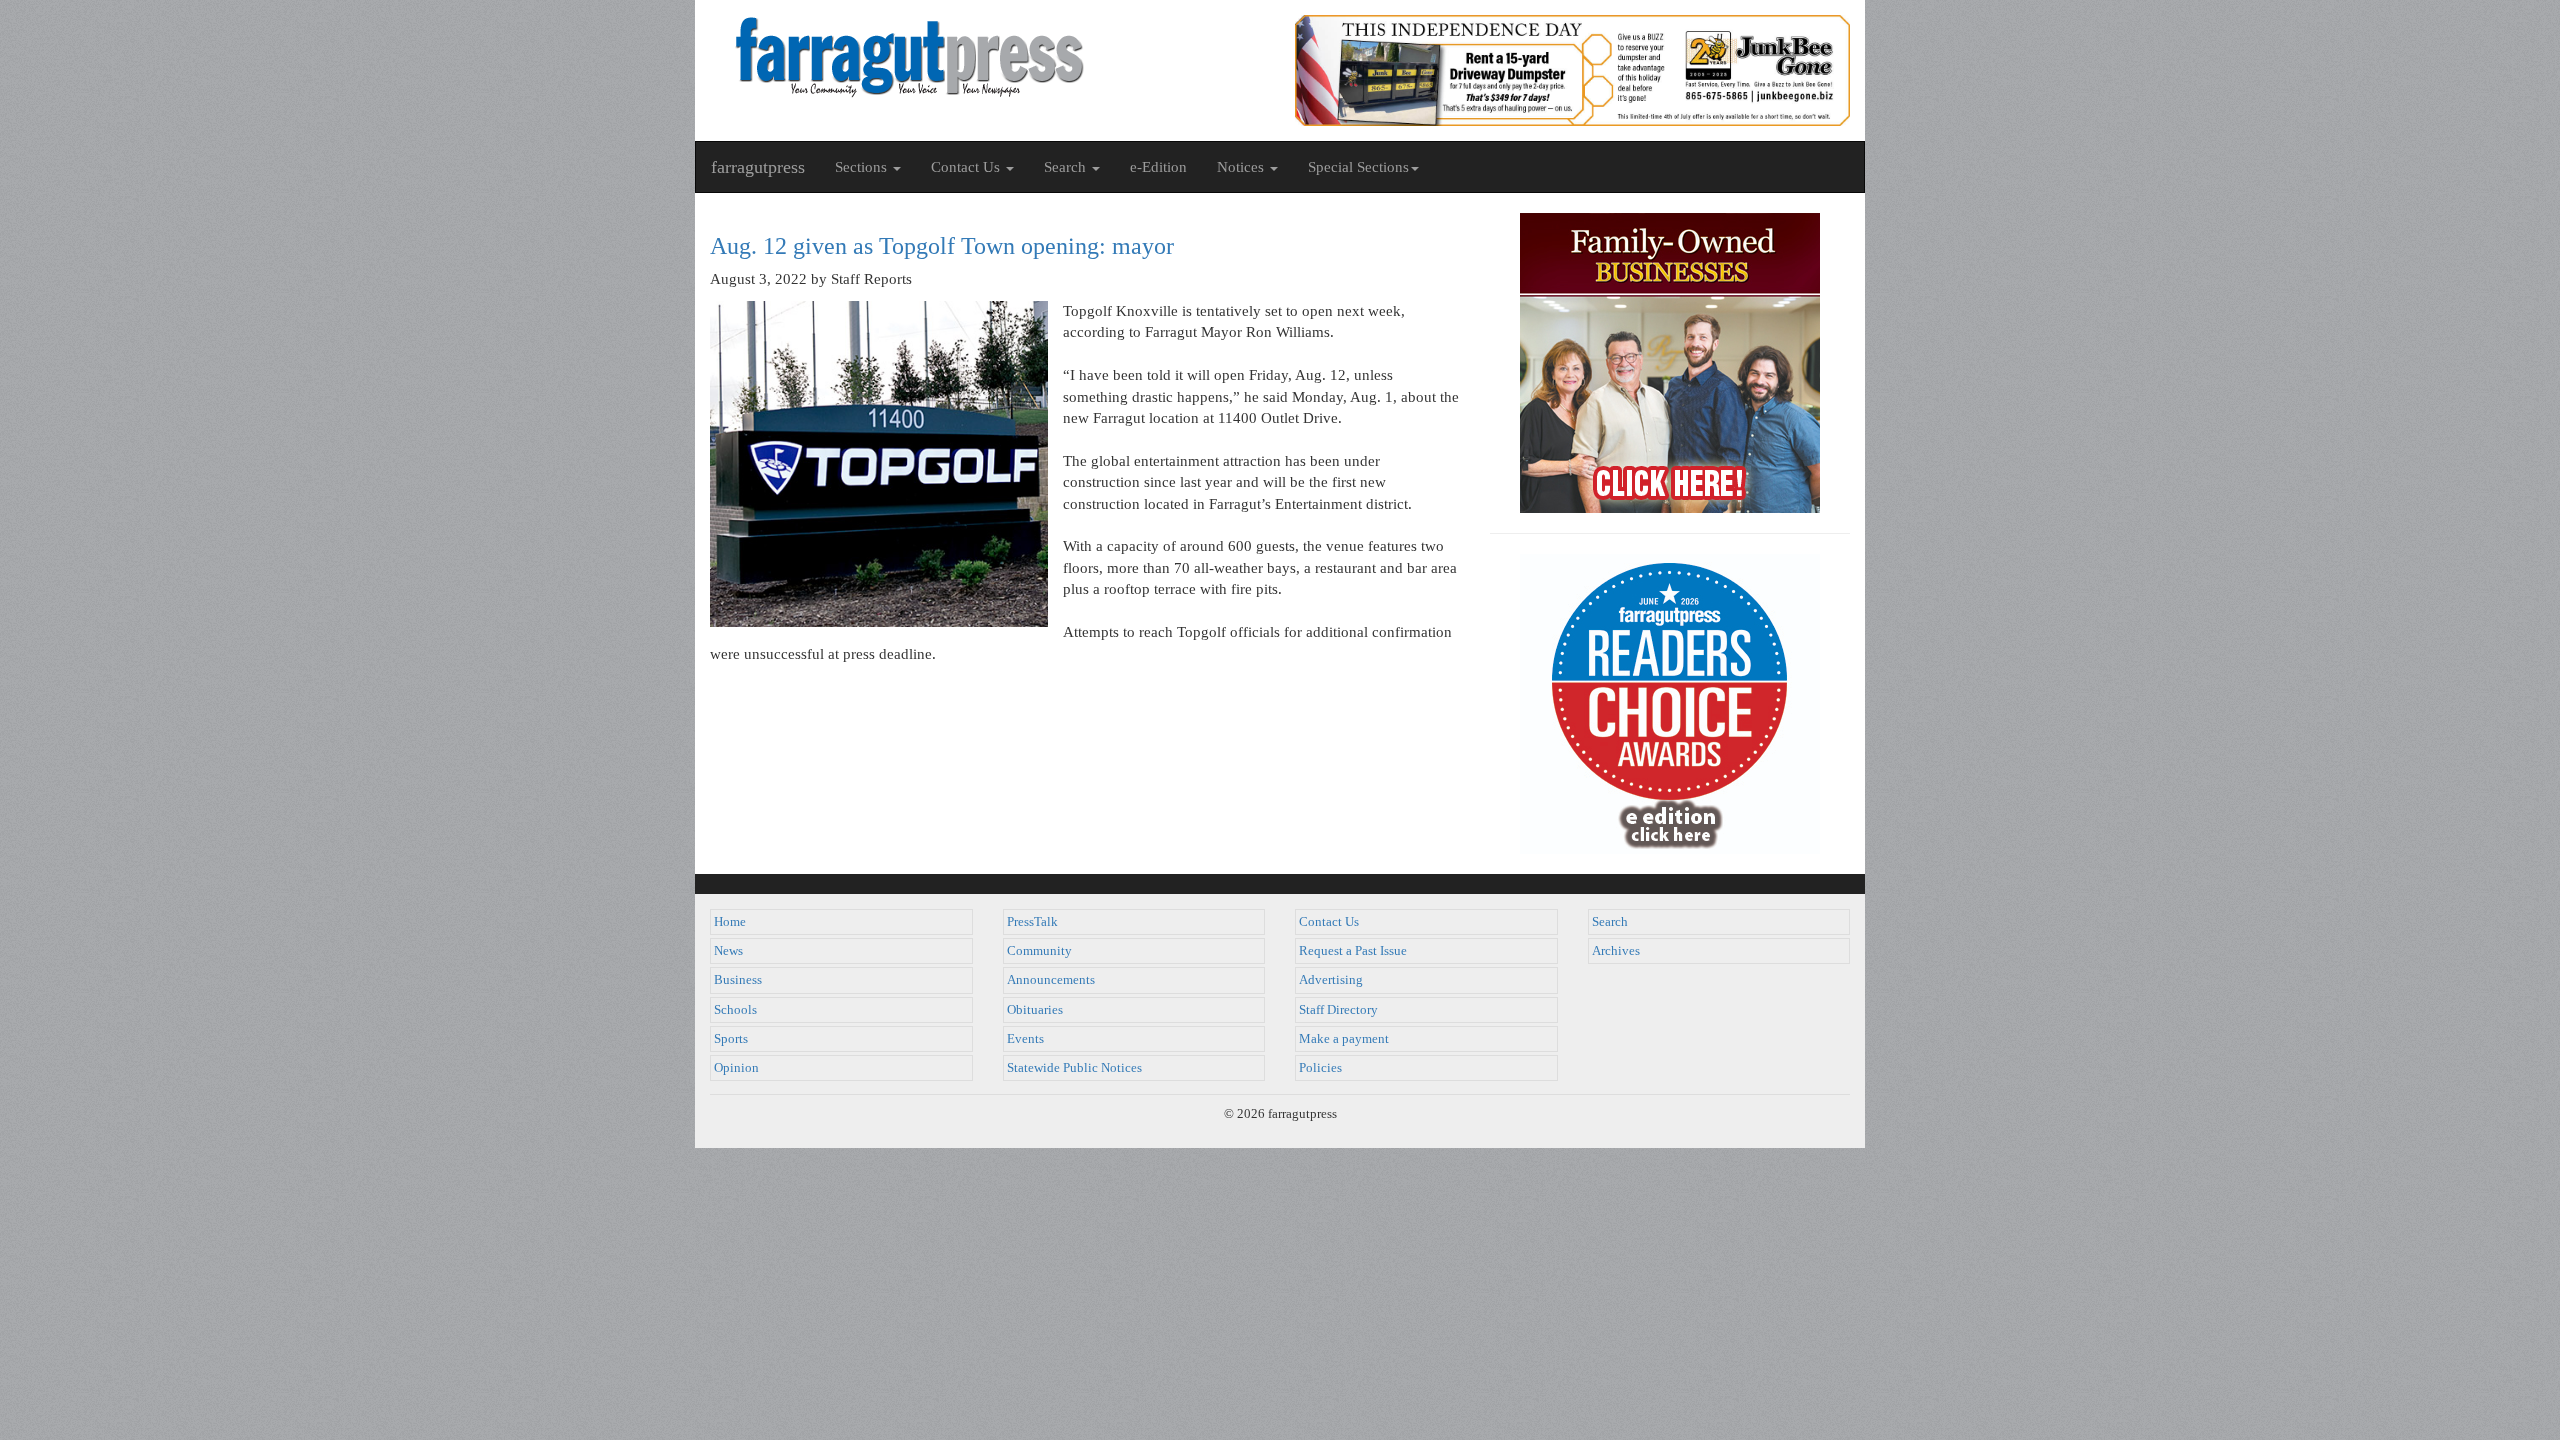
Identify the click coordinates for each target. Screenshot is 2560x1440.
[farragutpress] (987, 57)
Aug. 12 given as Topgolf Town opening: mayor (942, 246)
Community (1039, 951)
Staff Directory (1338, 1010)
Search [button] (1067, 167)
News (728, 951)
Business (738, 980)
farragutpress (758, 167)
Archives (1616, 951)
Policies (1320, 1068)
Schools (735, 1010)
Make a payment (1344, 1039)
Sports (731, 1039)
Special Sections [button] (1358, 167)
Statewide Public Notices (1074, 1068)
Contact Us (1329, 922)
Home (730, 922)
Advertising (1331, 980)
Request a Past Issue (1353, 951)
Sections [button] (863, 167)
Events (1025, 1039)
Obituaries (1035, 1010)
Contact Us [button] (967, 167)
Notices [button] (1242, 167)
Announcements (1051, 980)
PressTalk (1032, 922)
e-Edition (1158, 167)
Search (1610, 922)
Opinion (736, 1068)
